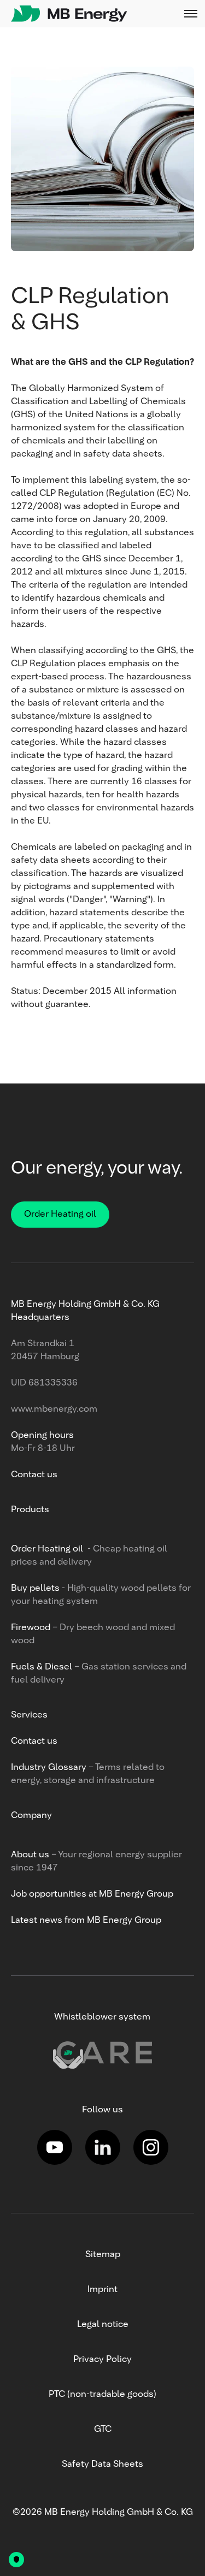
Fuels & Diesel (43, 1667)
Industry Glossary (49, 1768)
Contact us (34, 1475)
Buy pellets (35, 1589)
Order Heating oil (60, 1215)
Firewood (31, 1628)
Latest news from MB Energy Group (86, 1921)
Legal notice (103, 2325)
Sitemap (103, 2255)
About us (30, 1855)
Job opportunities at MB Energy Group (92, 1894)
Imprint (102, 2290)
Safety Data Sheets (102, 2465)
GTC (103, 2430)
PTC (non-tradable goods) (102, 2395)
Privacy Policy (102, 2360)
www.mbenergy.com (54, 1410)
